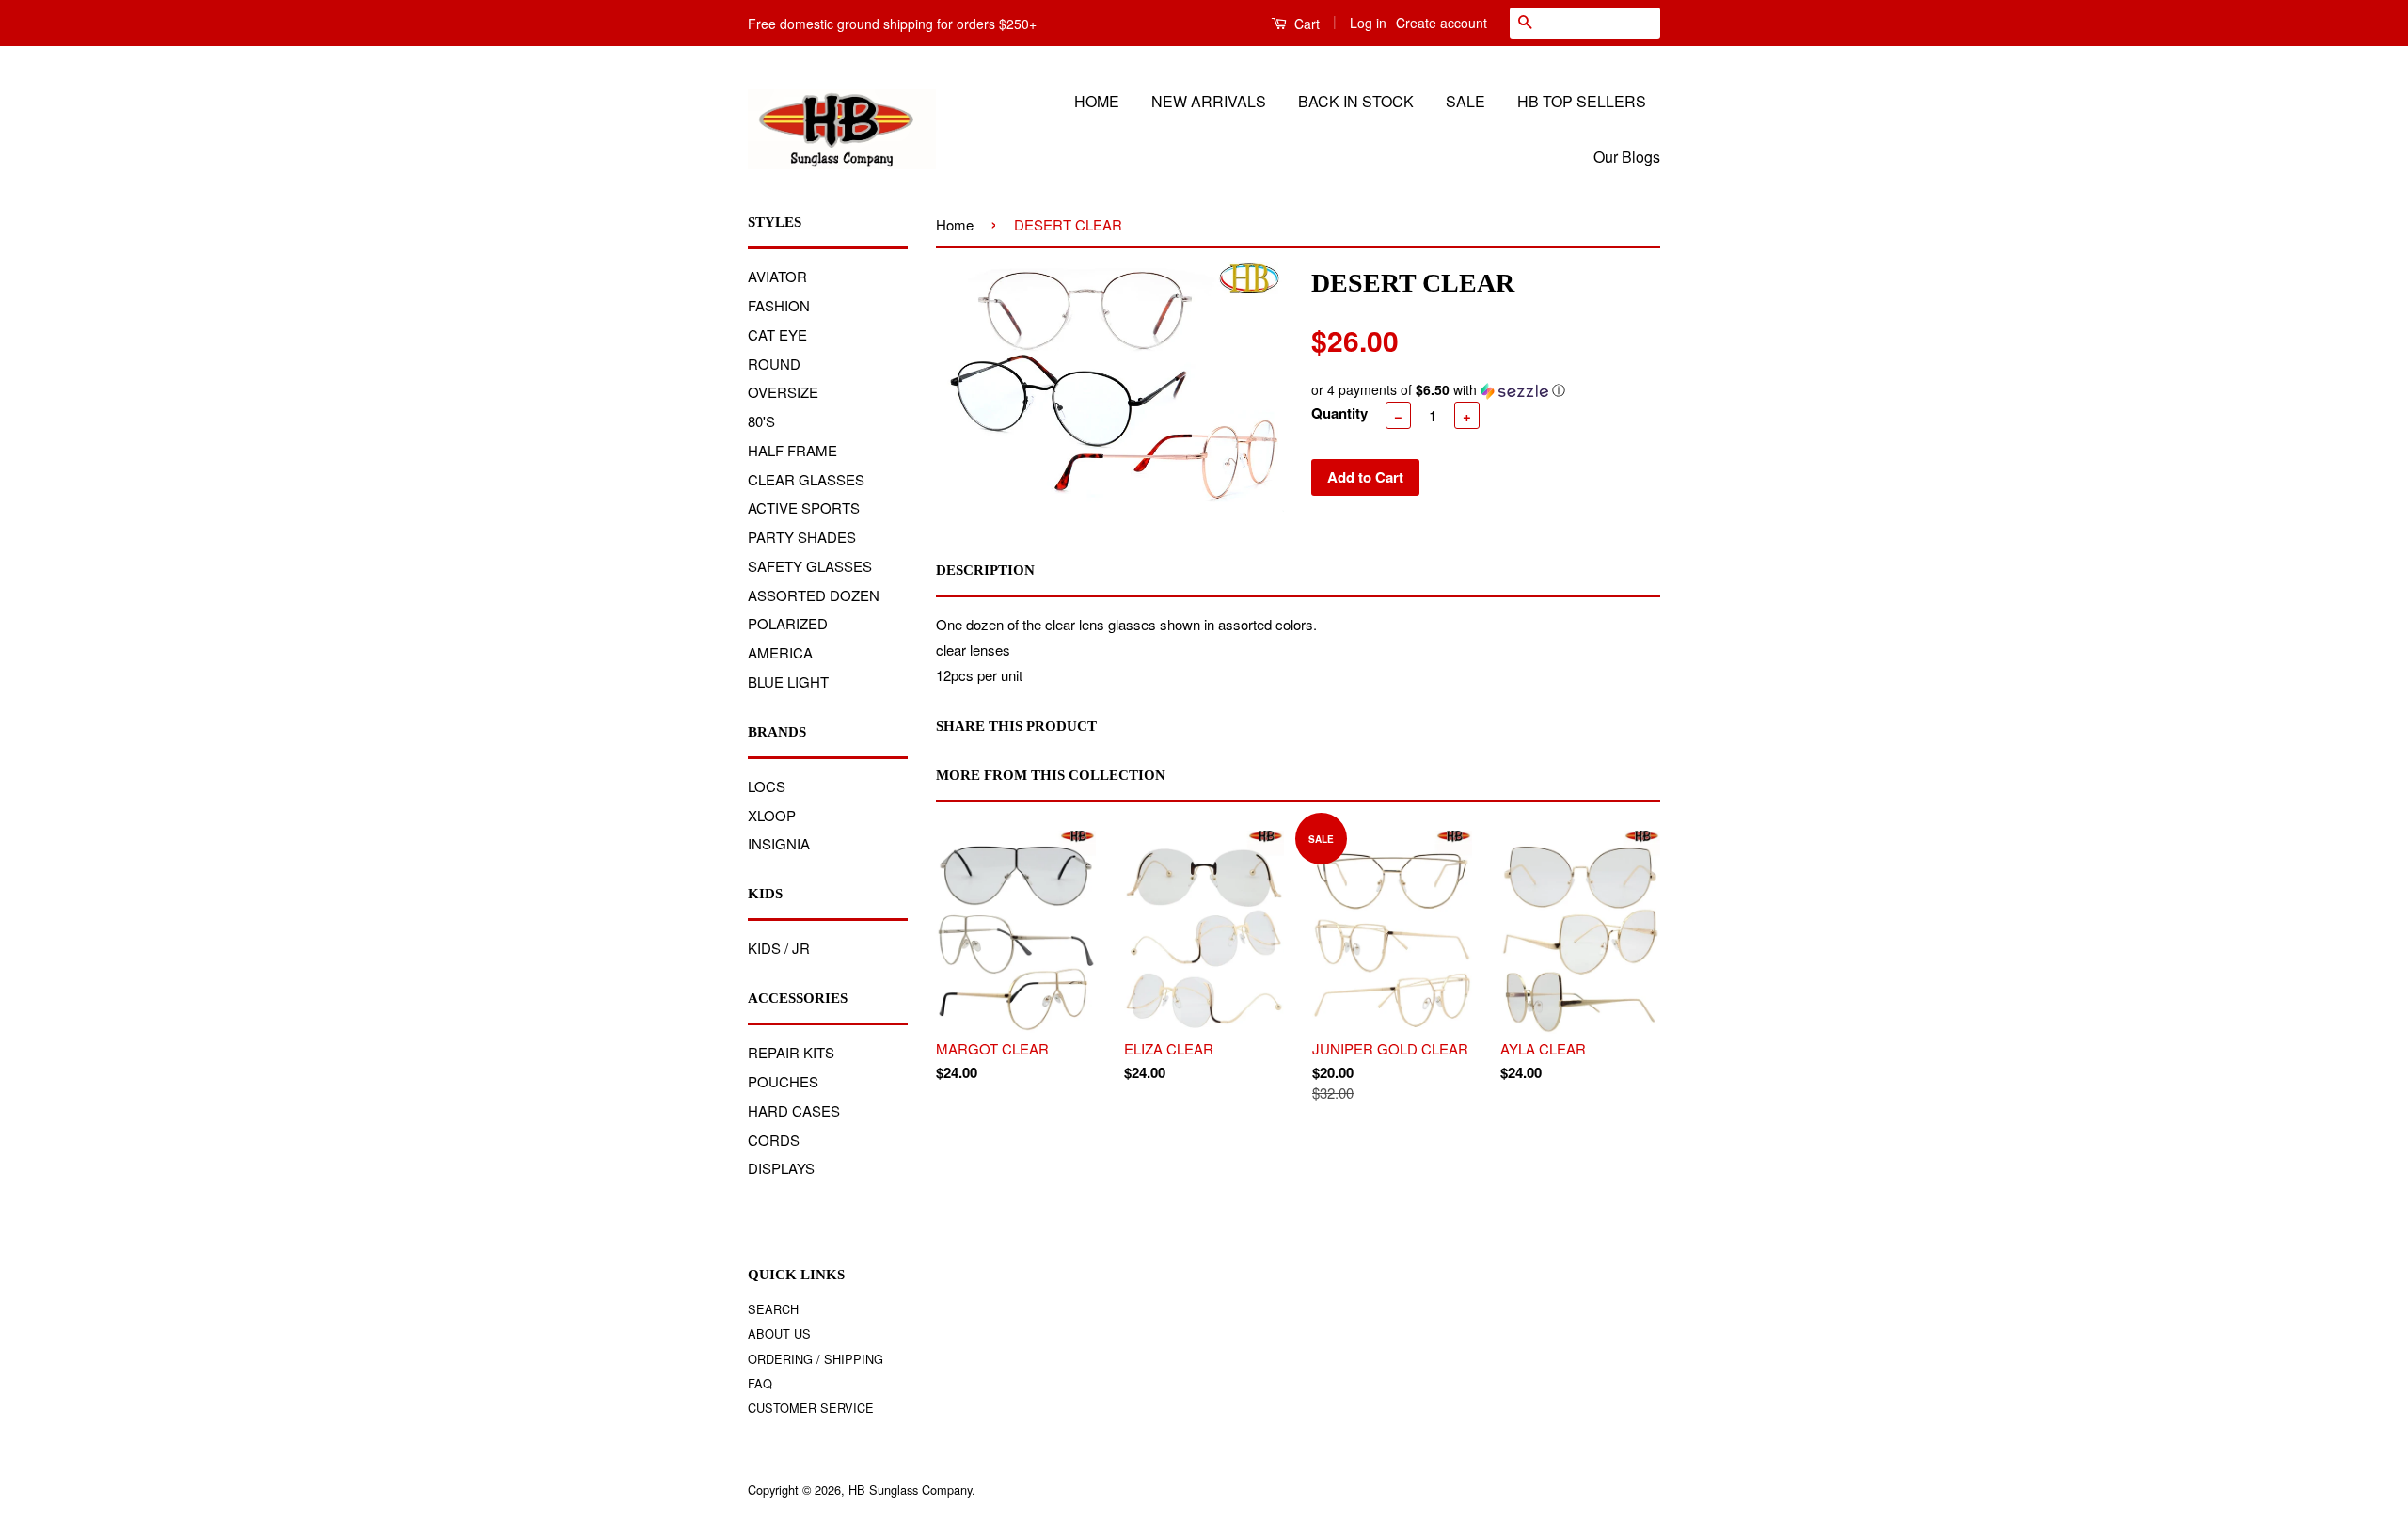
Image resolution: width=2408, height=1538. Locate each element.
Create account (1442, 23)
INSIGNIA (779, 843)
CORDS (774, 1140)
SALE (1465, 101)
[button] (1485, 390)
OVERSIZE (783, 392)
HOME (1097, 101)
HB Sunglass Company (910, 1490)
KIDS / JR (779, 948)
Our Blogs (1627, 157)
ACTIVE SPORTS (804, 507)
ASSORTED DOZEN (814, 595)
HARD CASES (794, 1110)
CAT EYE (777, 334)
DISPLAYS (781, 1168)
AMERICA (780, 652)
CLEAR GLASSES (806, 479)
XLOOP (772, 815)
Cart (1305, 24)
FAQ (760, 1383)
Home (955, 224)
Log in (1368, 23)
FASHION (779, 305)
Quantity (1339, 413)
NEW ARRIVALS (1209, 101)
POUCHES (783, 1081)
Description (985, 570)
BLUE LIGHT (788, 682)
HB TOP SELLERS (1582, 101)
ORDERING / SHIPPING (816, 1359)
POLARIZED (788, 623)
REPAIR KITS (791, 1052)
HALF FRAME (792, 450)
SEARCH (773, 1309)
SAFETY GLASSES (810, 566)
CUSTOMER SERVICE (811, 1408)
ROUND (774, 364)
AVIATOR (777, 276)
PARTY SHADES (802, 537)
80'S (761, 421)
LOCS (767, 786)
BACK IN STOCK (1356, 101)
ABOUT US (779, 1333)
